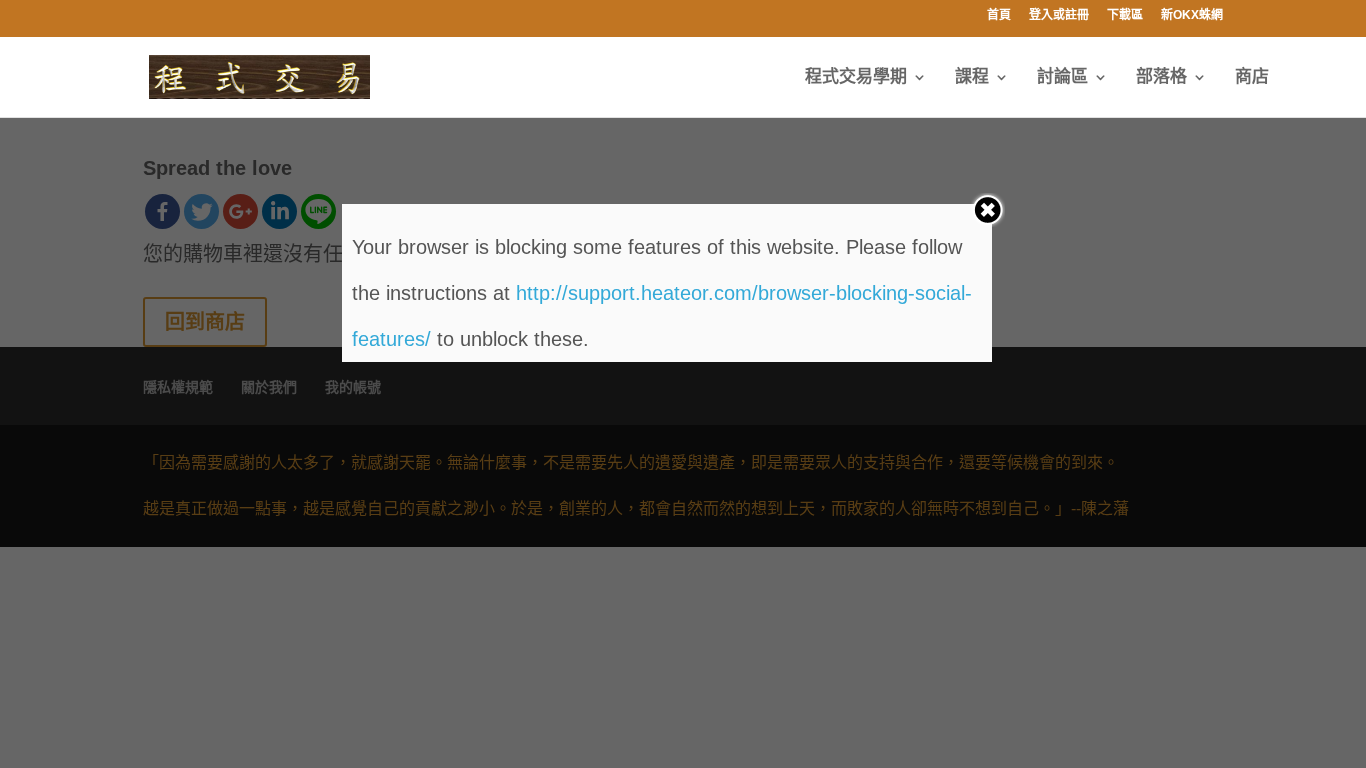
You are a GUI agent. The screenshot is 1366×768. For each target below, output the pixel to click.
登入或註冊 (1059, 15)
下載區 (1125, 15)
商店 (1252, 78)
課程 (972, 78)
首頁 (999, 15)
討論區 (1062, 78)
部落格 (1161, 78)
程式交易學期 (856, 78)
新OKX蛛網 (1192, 15)
